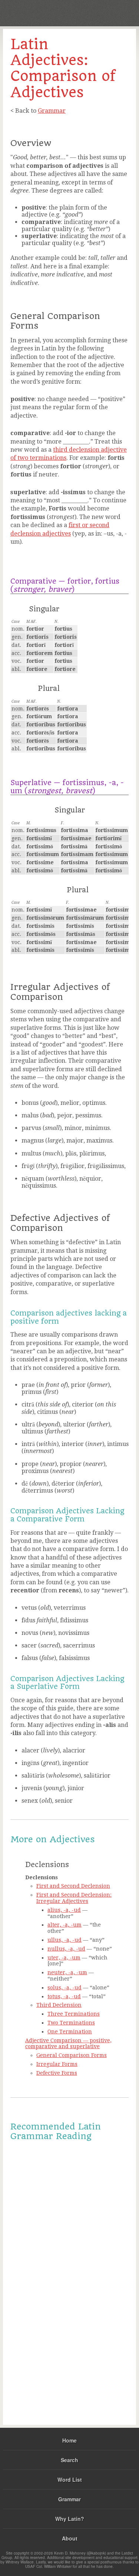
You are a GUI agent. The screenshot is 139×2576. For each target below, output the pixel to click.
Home (69, 2440)
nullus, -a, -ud (66, 1949)
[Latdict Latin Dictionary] (115, 12)
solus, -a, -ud (64, 1988)
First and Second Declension (73, 1886)
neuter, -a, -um (67, 1972)
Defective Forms (57, 2073)
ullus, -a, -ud (64, 1940)
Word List (70, 2480)
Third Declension (59, 2005)
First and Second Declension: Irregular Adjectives (74, 1898)
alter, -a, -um (64, 1925)
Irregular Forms (57, 2064)
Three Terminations (74, 2014)
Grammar (52, 111)
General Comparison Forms (72, 2055)
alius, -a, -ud (64, 1910)
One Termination (70, 2032)
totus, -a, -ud (64, 1996)
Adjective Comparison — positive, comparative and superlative (68, 2044)
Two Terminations (71, 2023)
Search (69, 2460)
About (70, 2538)
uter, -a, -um (64, 1958)
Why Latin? (70, 2519)
